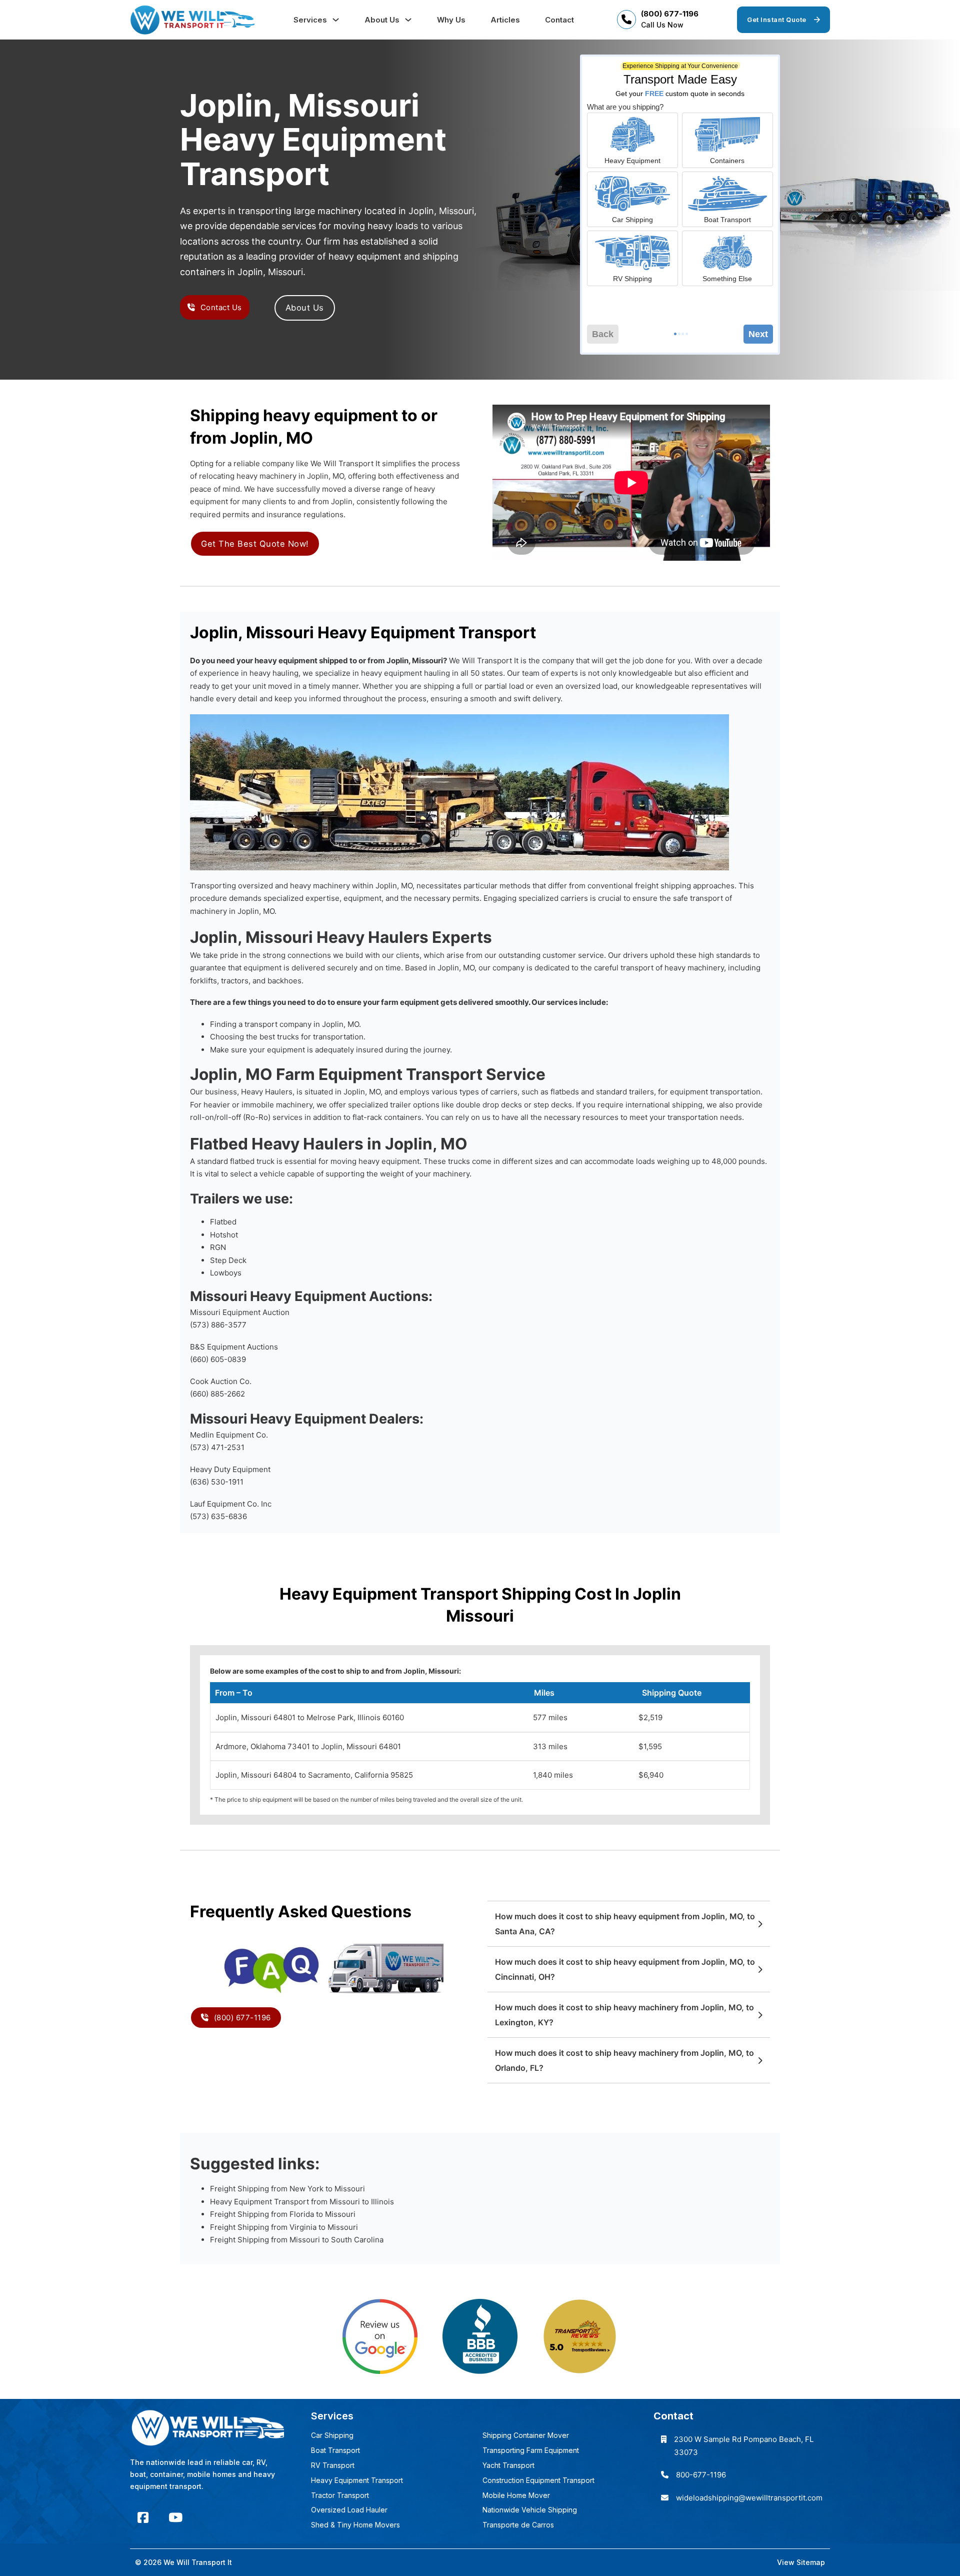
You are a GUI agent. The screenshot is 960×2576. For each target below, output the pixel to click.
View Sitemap (801, 2562)
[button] (629, 1924)
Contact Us (221, 307)
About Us (382, 20)
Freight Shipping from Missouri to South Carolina (297, 2240)
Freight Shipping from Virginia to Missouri (284, 2227)
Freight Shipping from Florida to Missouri (283, 2214)
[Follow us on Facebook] (143, 2518)
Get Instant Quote (777, 20)
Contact (559, 20)
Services (310, 20)
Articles (505, 20)
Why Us (451, 20)
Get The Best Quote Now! (255, 544)
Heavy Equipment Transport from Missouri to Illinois (302, 2202)
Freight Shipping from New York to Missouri (287, 2189)
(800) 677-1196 (670, 14)
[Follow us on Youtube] (175, 2518)
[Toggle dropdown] (336, 20)
